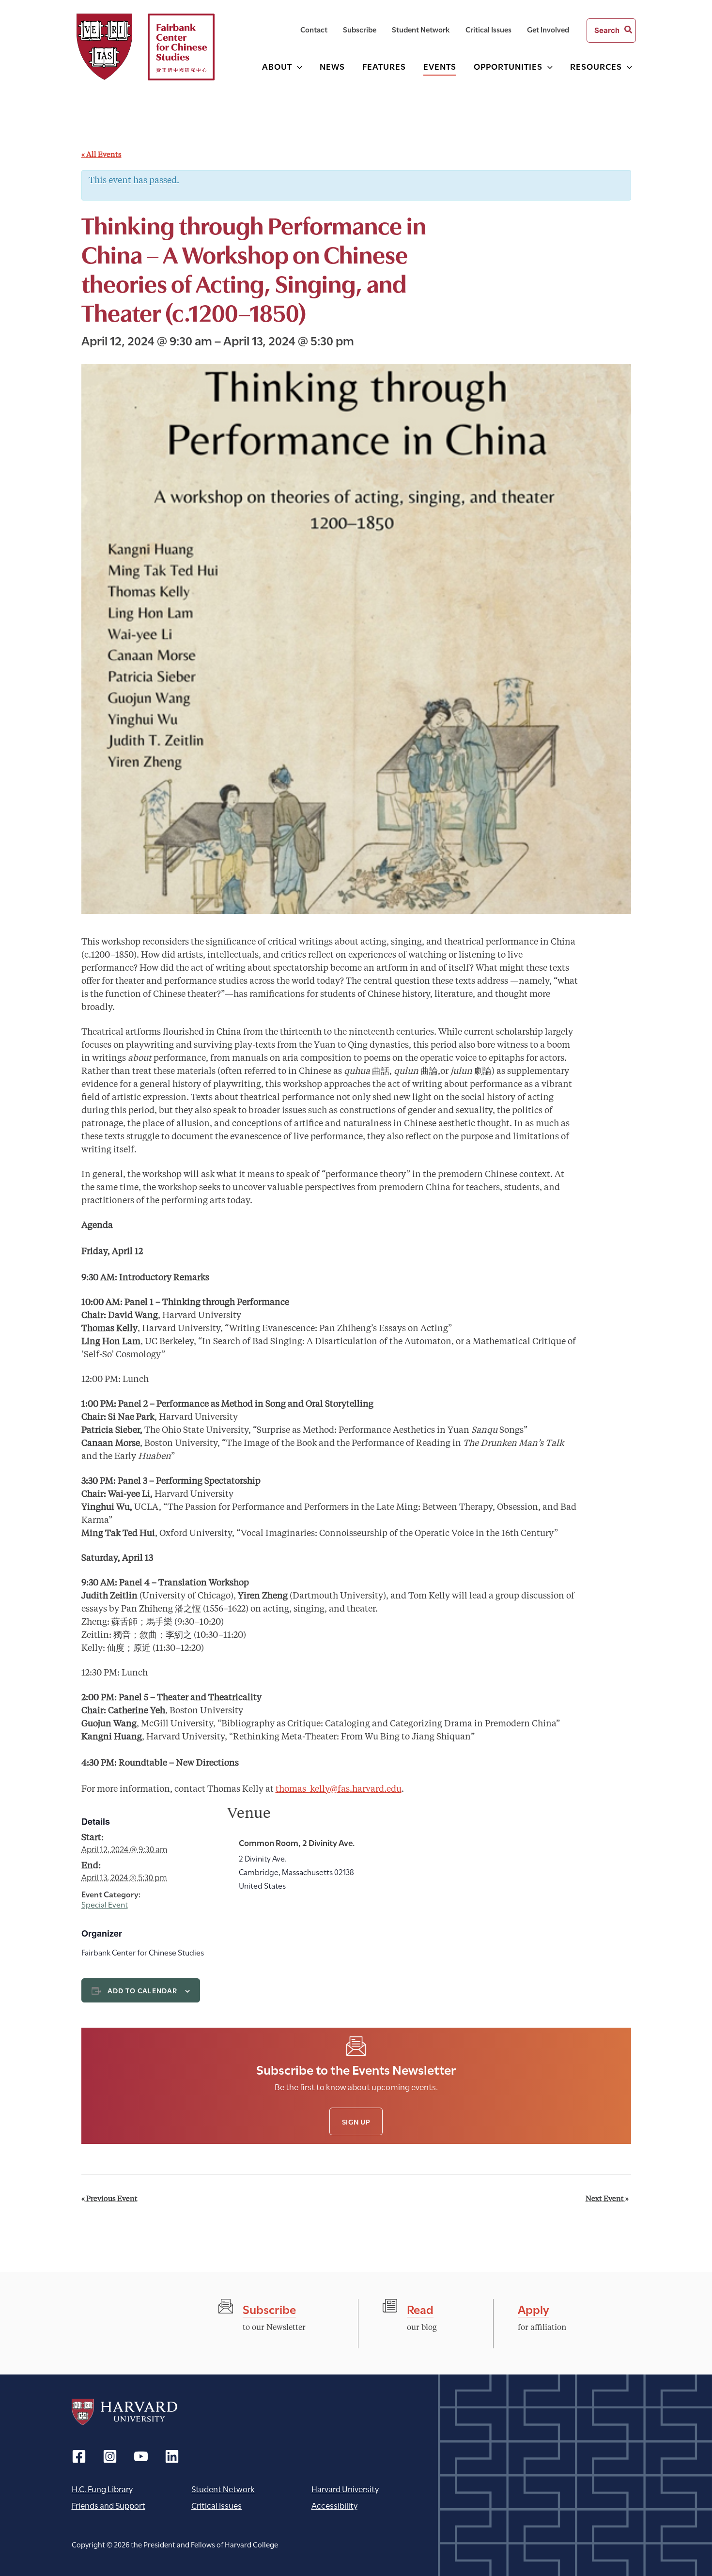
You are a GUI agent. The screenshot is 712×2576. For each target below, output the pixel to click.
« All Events (101, 155)
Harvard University (124, 2412)
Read (420, 2308)
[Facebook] (79, 2456)
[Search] (629, 31)
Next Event (607, 2199)
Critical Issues (217, 2505)
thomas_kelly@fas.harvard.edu (339, 1789)
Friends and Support (108, 2505)
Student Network (223, 2489)
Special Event (105, 1904)
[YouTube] (141, 2456)
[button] (297, 66)
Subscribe (269, 2308)
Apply (534, 2308)
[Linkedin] (172, 2456)
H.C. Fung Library (102, 2489)
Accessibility (334, 2505)
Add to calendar (143, 1990)
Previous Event (109, 2199)
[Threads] (110, 2456)
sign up (356, 2121)
